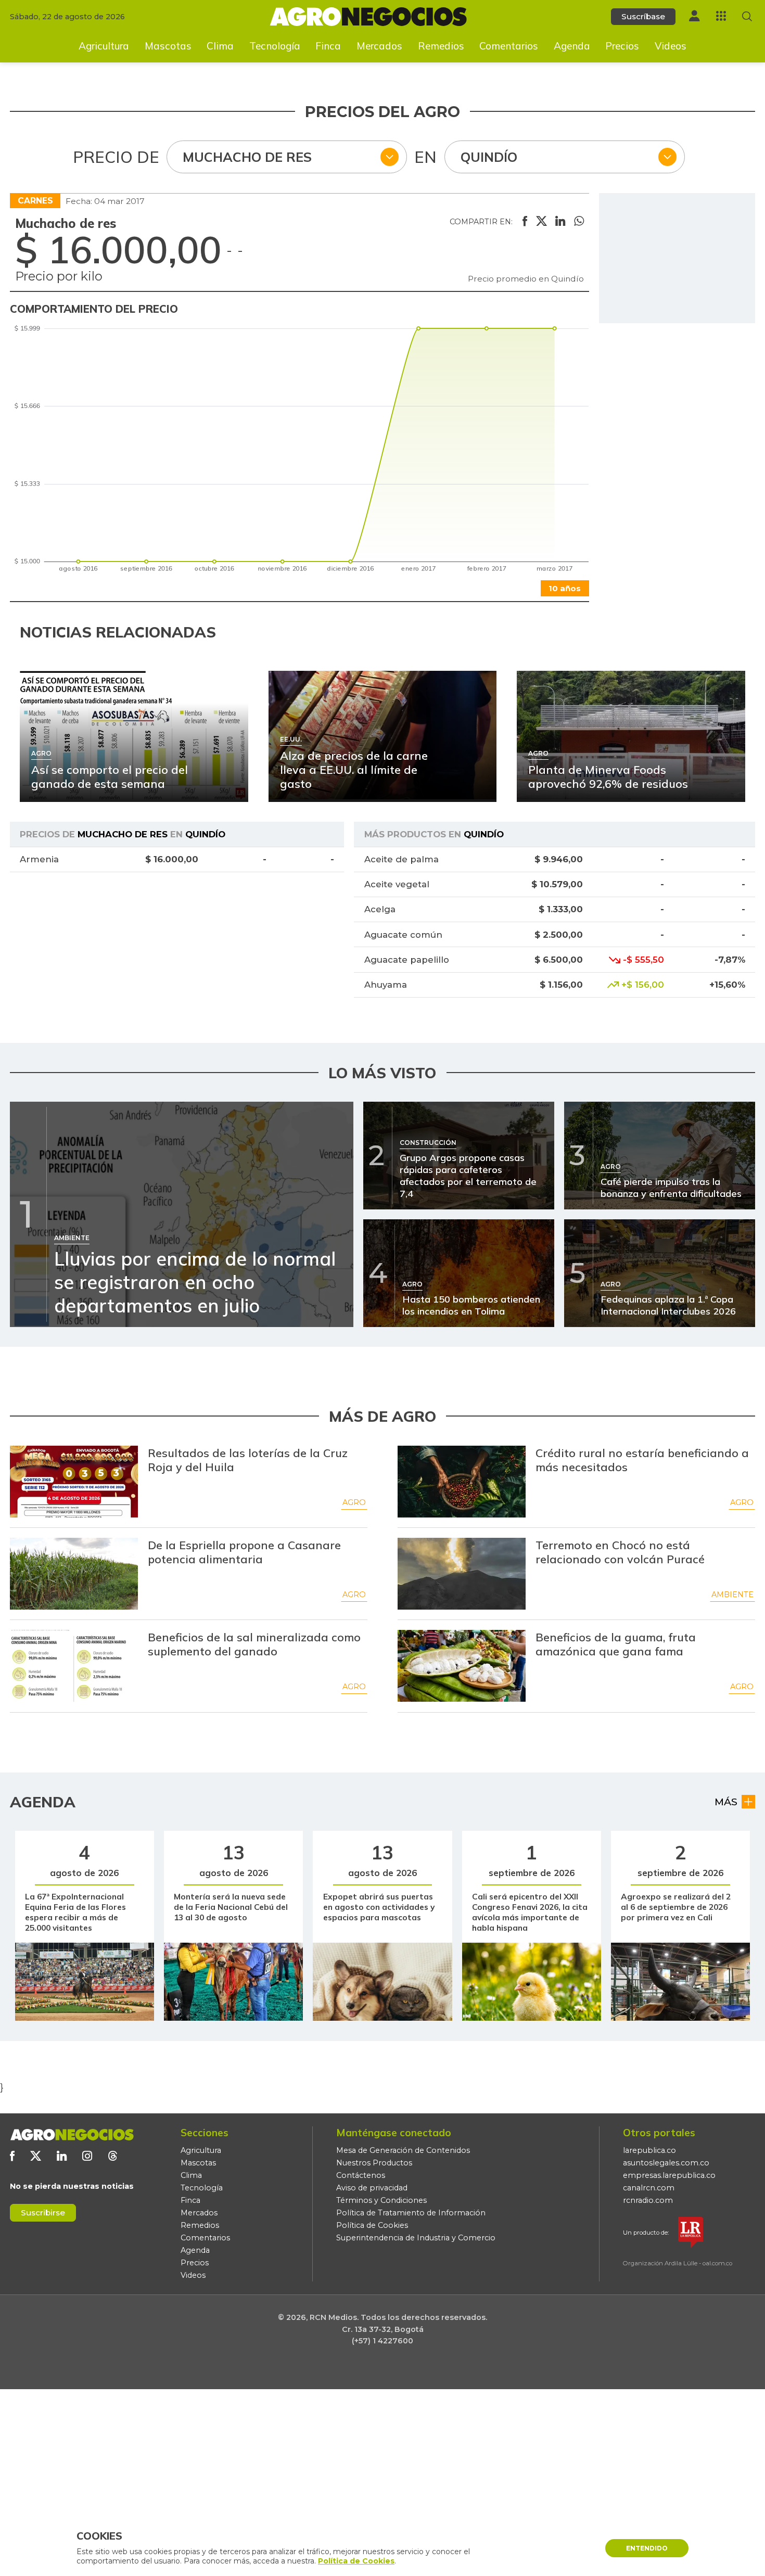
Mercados (379, 46)
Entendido (647, 2548)
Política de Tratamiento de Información (411, 2213)
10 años (565, 588)
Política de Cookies (372, 2225)
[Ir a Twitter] (36, 2156)
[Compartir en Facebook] (525, 222)
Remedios (441, 46)
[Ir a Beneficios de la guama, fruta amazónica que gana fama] (462, 1666)
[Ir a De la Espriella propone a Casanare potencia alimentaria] (74, 1574)
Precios (622, 46)
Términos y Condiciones (381, 2200)
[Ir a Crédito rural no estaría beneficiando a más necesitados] (462, 1482)
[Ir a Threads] (113, 2156)
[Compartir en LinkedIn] (560, 222)
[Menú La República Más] (721, 16)
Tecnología (275, 46)
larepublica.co (649, 2150)
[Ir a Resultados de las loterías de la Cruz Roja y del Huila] (74, 1482)
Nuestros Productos (374, 2163)
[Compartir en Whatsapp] (579, 222)
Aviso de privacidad (372, 2188)
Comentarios (509, 46)
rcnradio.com (648, 2200)
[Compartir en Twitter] (541, 222)
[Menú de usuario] (694, 16)
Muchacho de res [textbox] (247, 157)
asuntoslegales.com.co (666, 2163)
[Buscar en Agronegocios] (747, 16)
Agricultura (104, 46)
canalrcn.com (649, 2188)
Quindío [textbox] (489, 157)
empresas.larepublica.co (669, 2175)
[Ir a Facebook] (12, 2156)
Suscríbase (643, 16)
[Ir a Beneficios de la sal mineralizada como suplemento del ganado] (74, 1666)
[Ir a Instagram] (87, 2156)
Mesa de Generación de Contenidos (403, 2150)
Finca (328, 46)
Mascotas (168, 46)
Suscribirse (43, 2212)
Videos (671, 46)
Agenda (572, 46)
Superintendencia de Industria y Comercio (416, 2238)
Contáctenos (361, 2175)
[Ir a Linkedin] (62, 2156)
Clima (220, 46)
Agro (354, 1502)
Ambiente (732, 1595)
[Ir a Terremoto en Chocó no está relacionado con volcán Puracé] (462, 1574)
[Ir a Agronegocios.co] (72, 2135)
